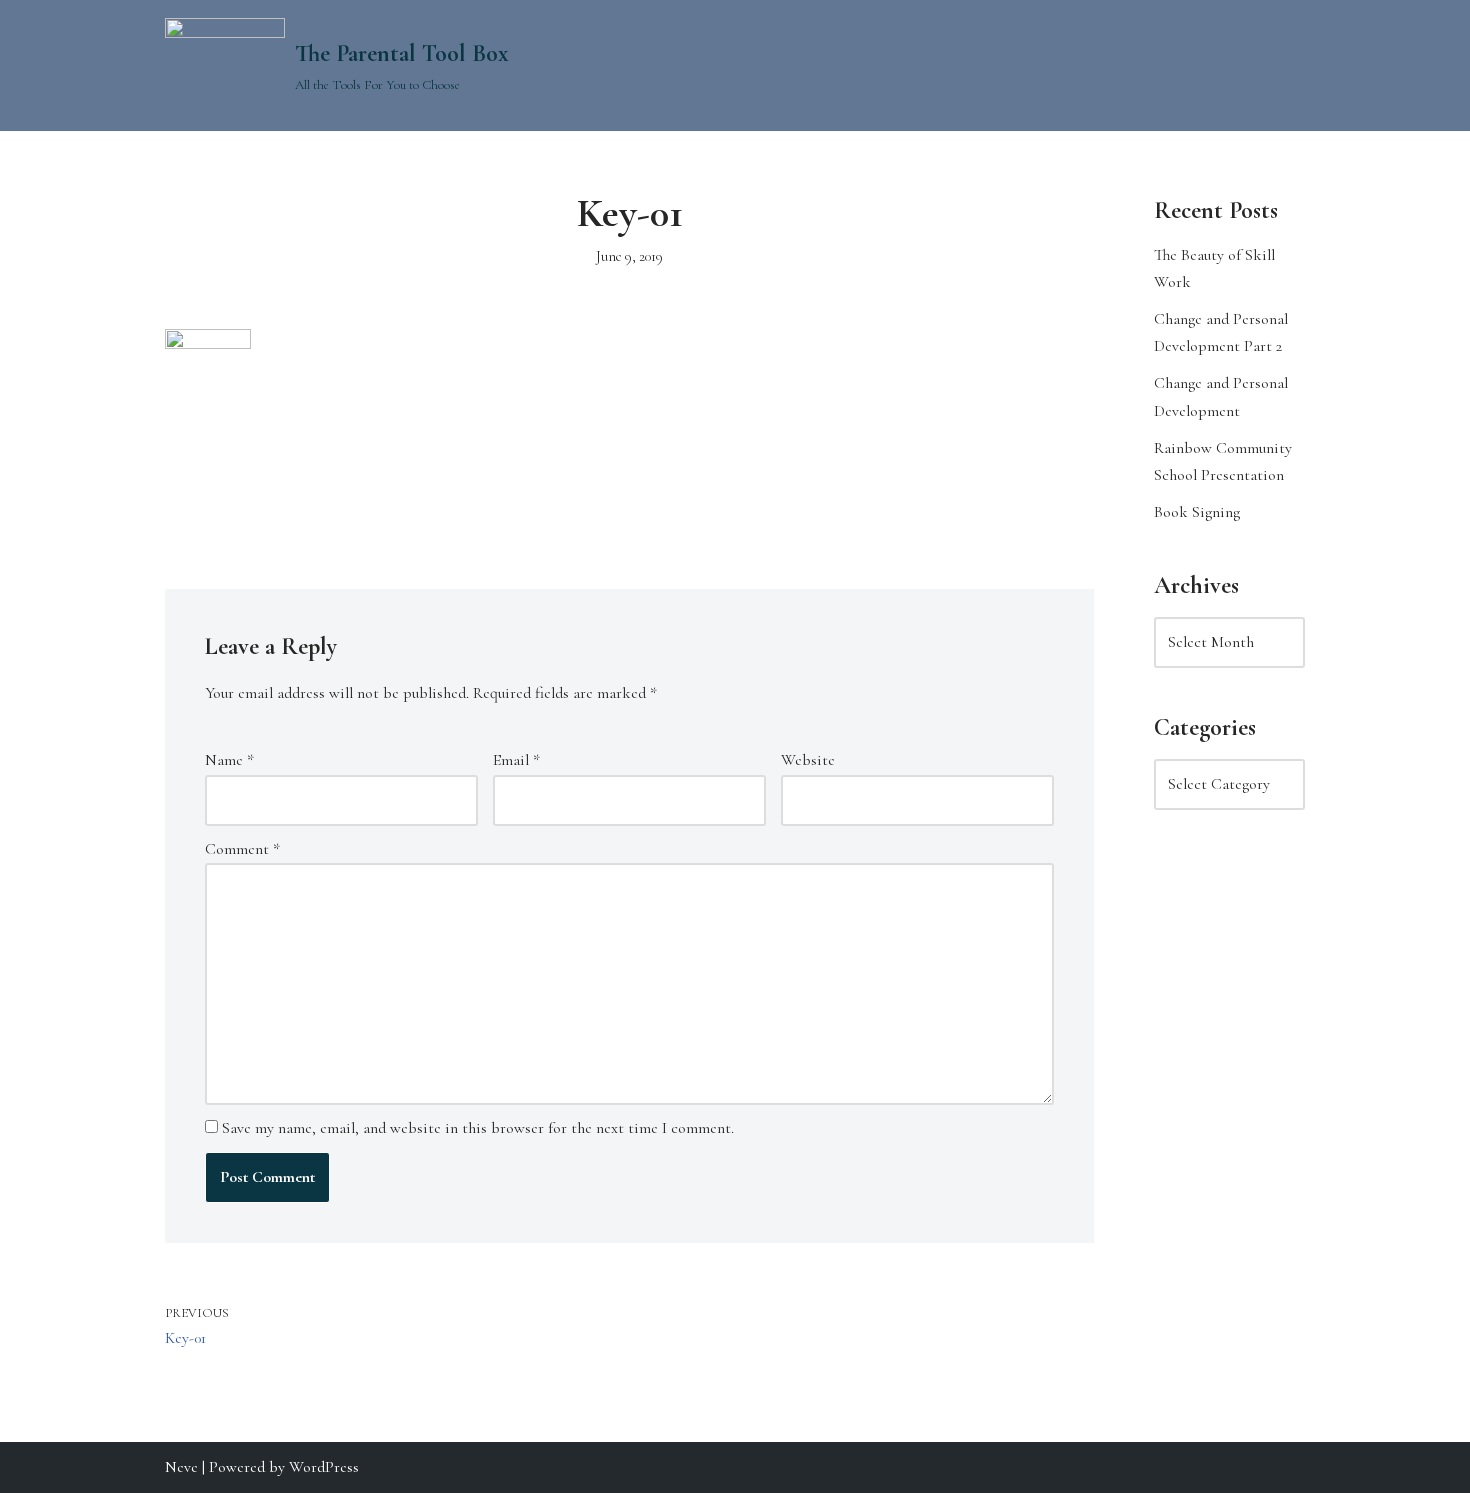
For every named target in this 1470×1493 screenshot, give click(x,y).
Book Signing (1197, 512)
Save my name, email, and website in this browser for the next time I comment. (478, 1128)
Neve (181, 1467)
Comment (242, 849)
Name (229, 760)
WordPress (324, 1467)
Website (808, 760)
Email (516, 760)
